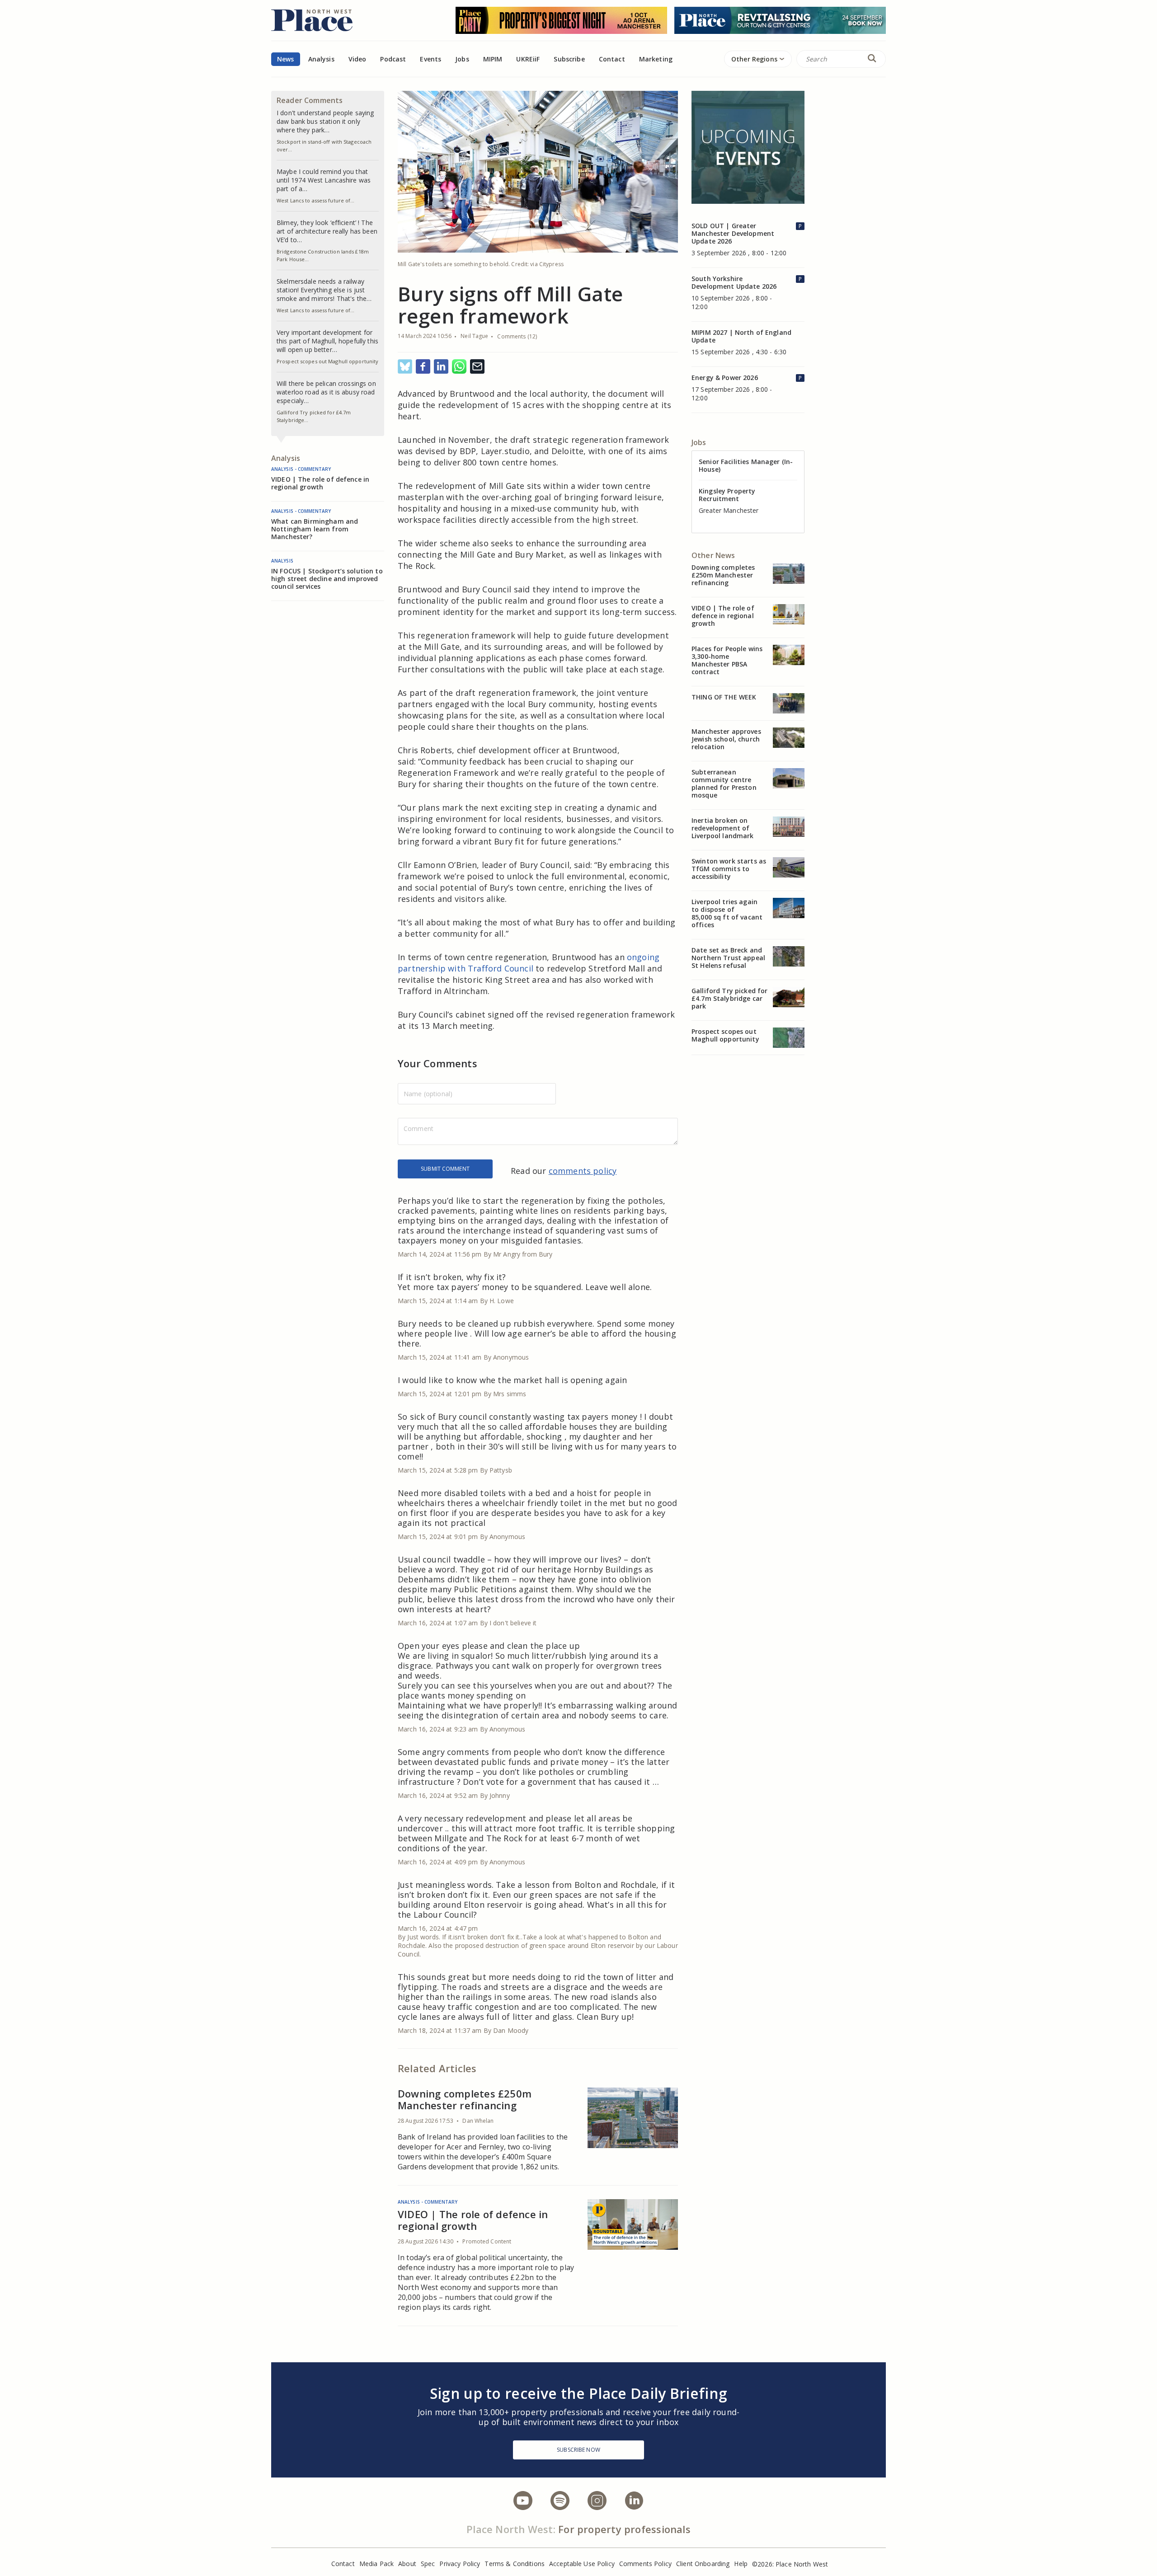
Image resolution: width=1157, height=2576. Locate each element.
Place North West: (511, 2529)
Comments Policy (645, 2564)
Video (357, 59)
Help (741, 2564)
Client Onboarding (703, 2564)
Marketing (656, 59)
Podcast (393, 59)
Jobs (462, 59)
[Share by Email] (477, 367)
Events (430, 59)
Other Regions (754, 59)
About (407, 2564)
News (286, 59)
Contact (612, 59)
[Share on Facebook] (423, 367)
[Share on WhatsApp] (459, 367)
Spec (428, 2564)
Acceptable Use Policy (582, 2564)
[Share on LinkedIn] (441, 367)
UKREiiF (528, 59)
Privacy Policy (460, 2564)
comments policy (583, 1171)
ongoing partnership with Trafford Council (529, 963)
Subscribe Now (578, 2450)
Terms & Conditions (515, 2564)
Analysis (321, 59)
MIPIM (493, 59)
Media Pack (376, 2564)
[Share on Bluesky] (405, 367)
